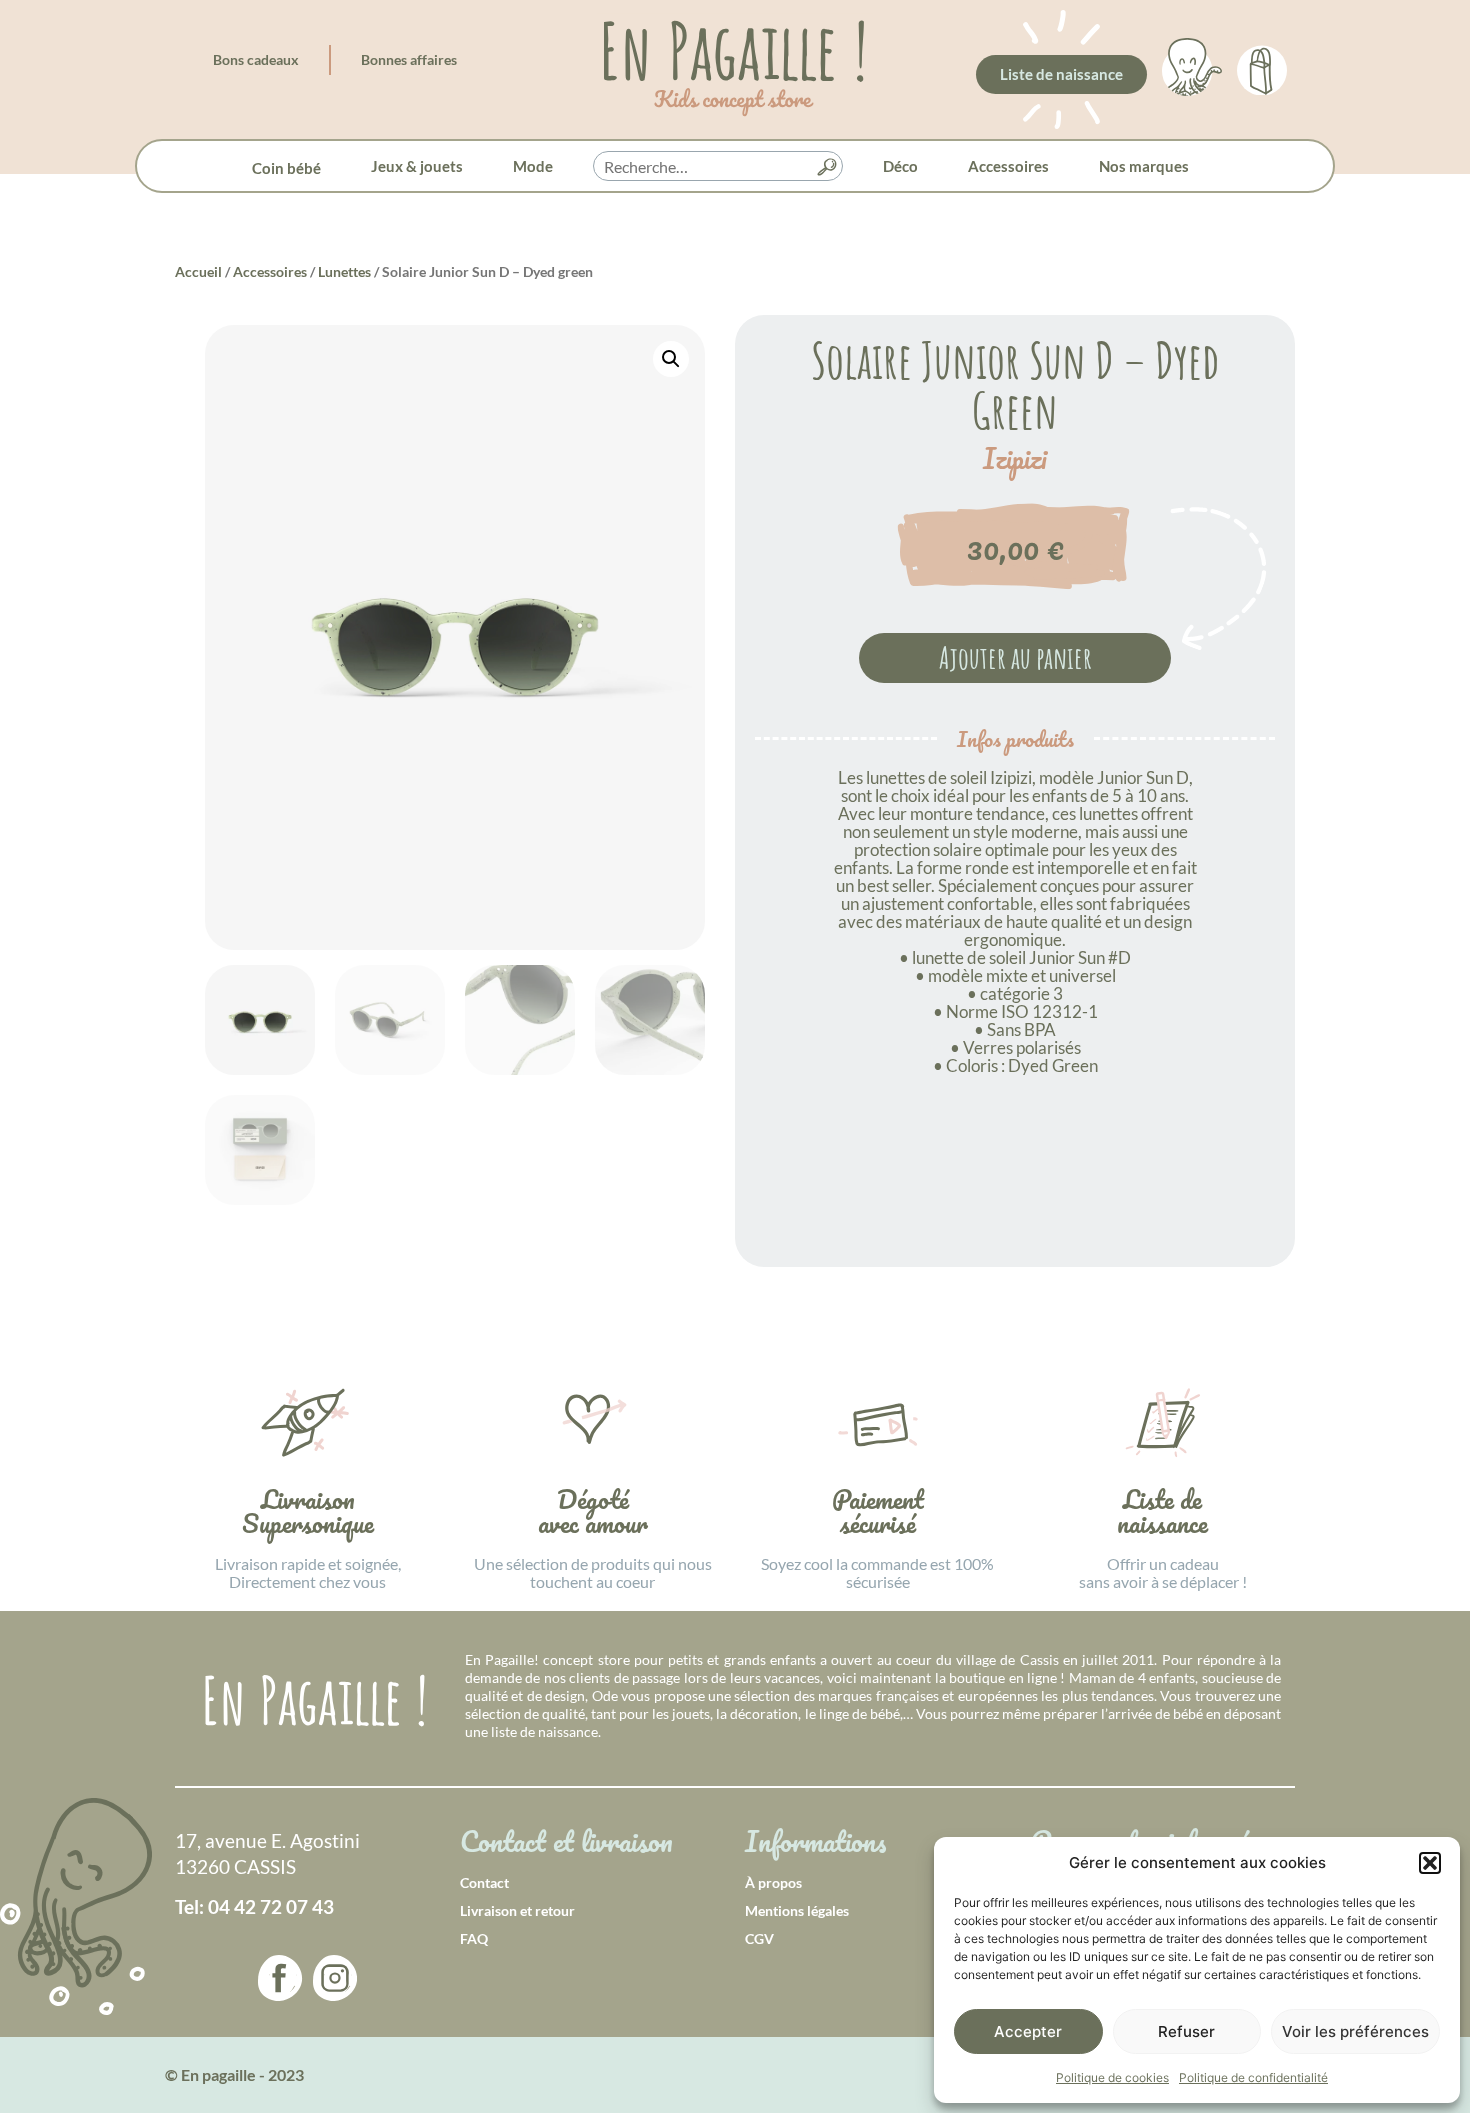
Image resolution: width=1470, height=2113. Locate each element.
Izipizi (1015, 459)
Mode (533, 166)
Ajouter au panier (1015, 657)
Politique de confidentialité (1253, 2077)
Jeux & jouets (417, 166)
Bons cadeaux (256, 59)
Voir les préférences (1355, 2031)
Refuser (1186, 2031)
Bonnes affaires (409, 59)
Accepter (1028, 2031)
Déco (900, 166)
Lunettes (344, 271)
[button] (1430, 1863)
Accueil (198, 271)
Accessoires (1008, 166)
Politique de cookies (1112, 2077)
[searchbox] (718, 167)
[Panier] (1262, 67)
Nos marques (1144, 166)
